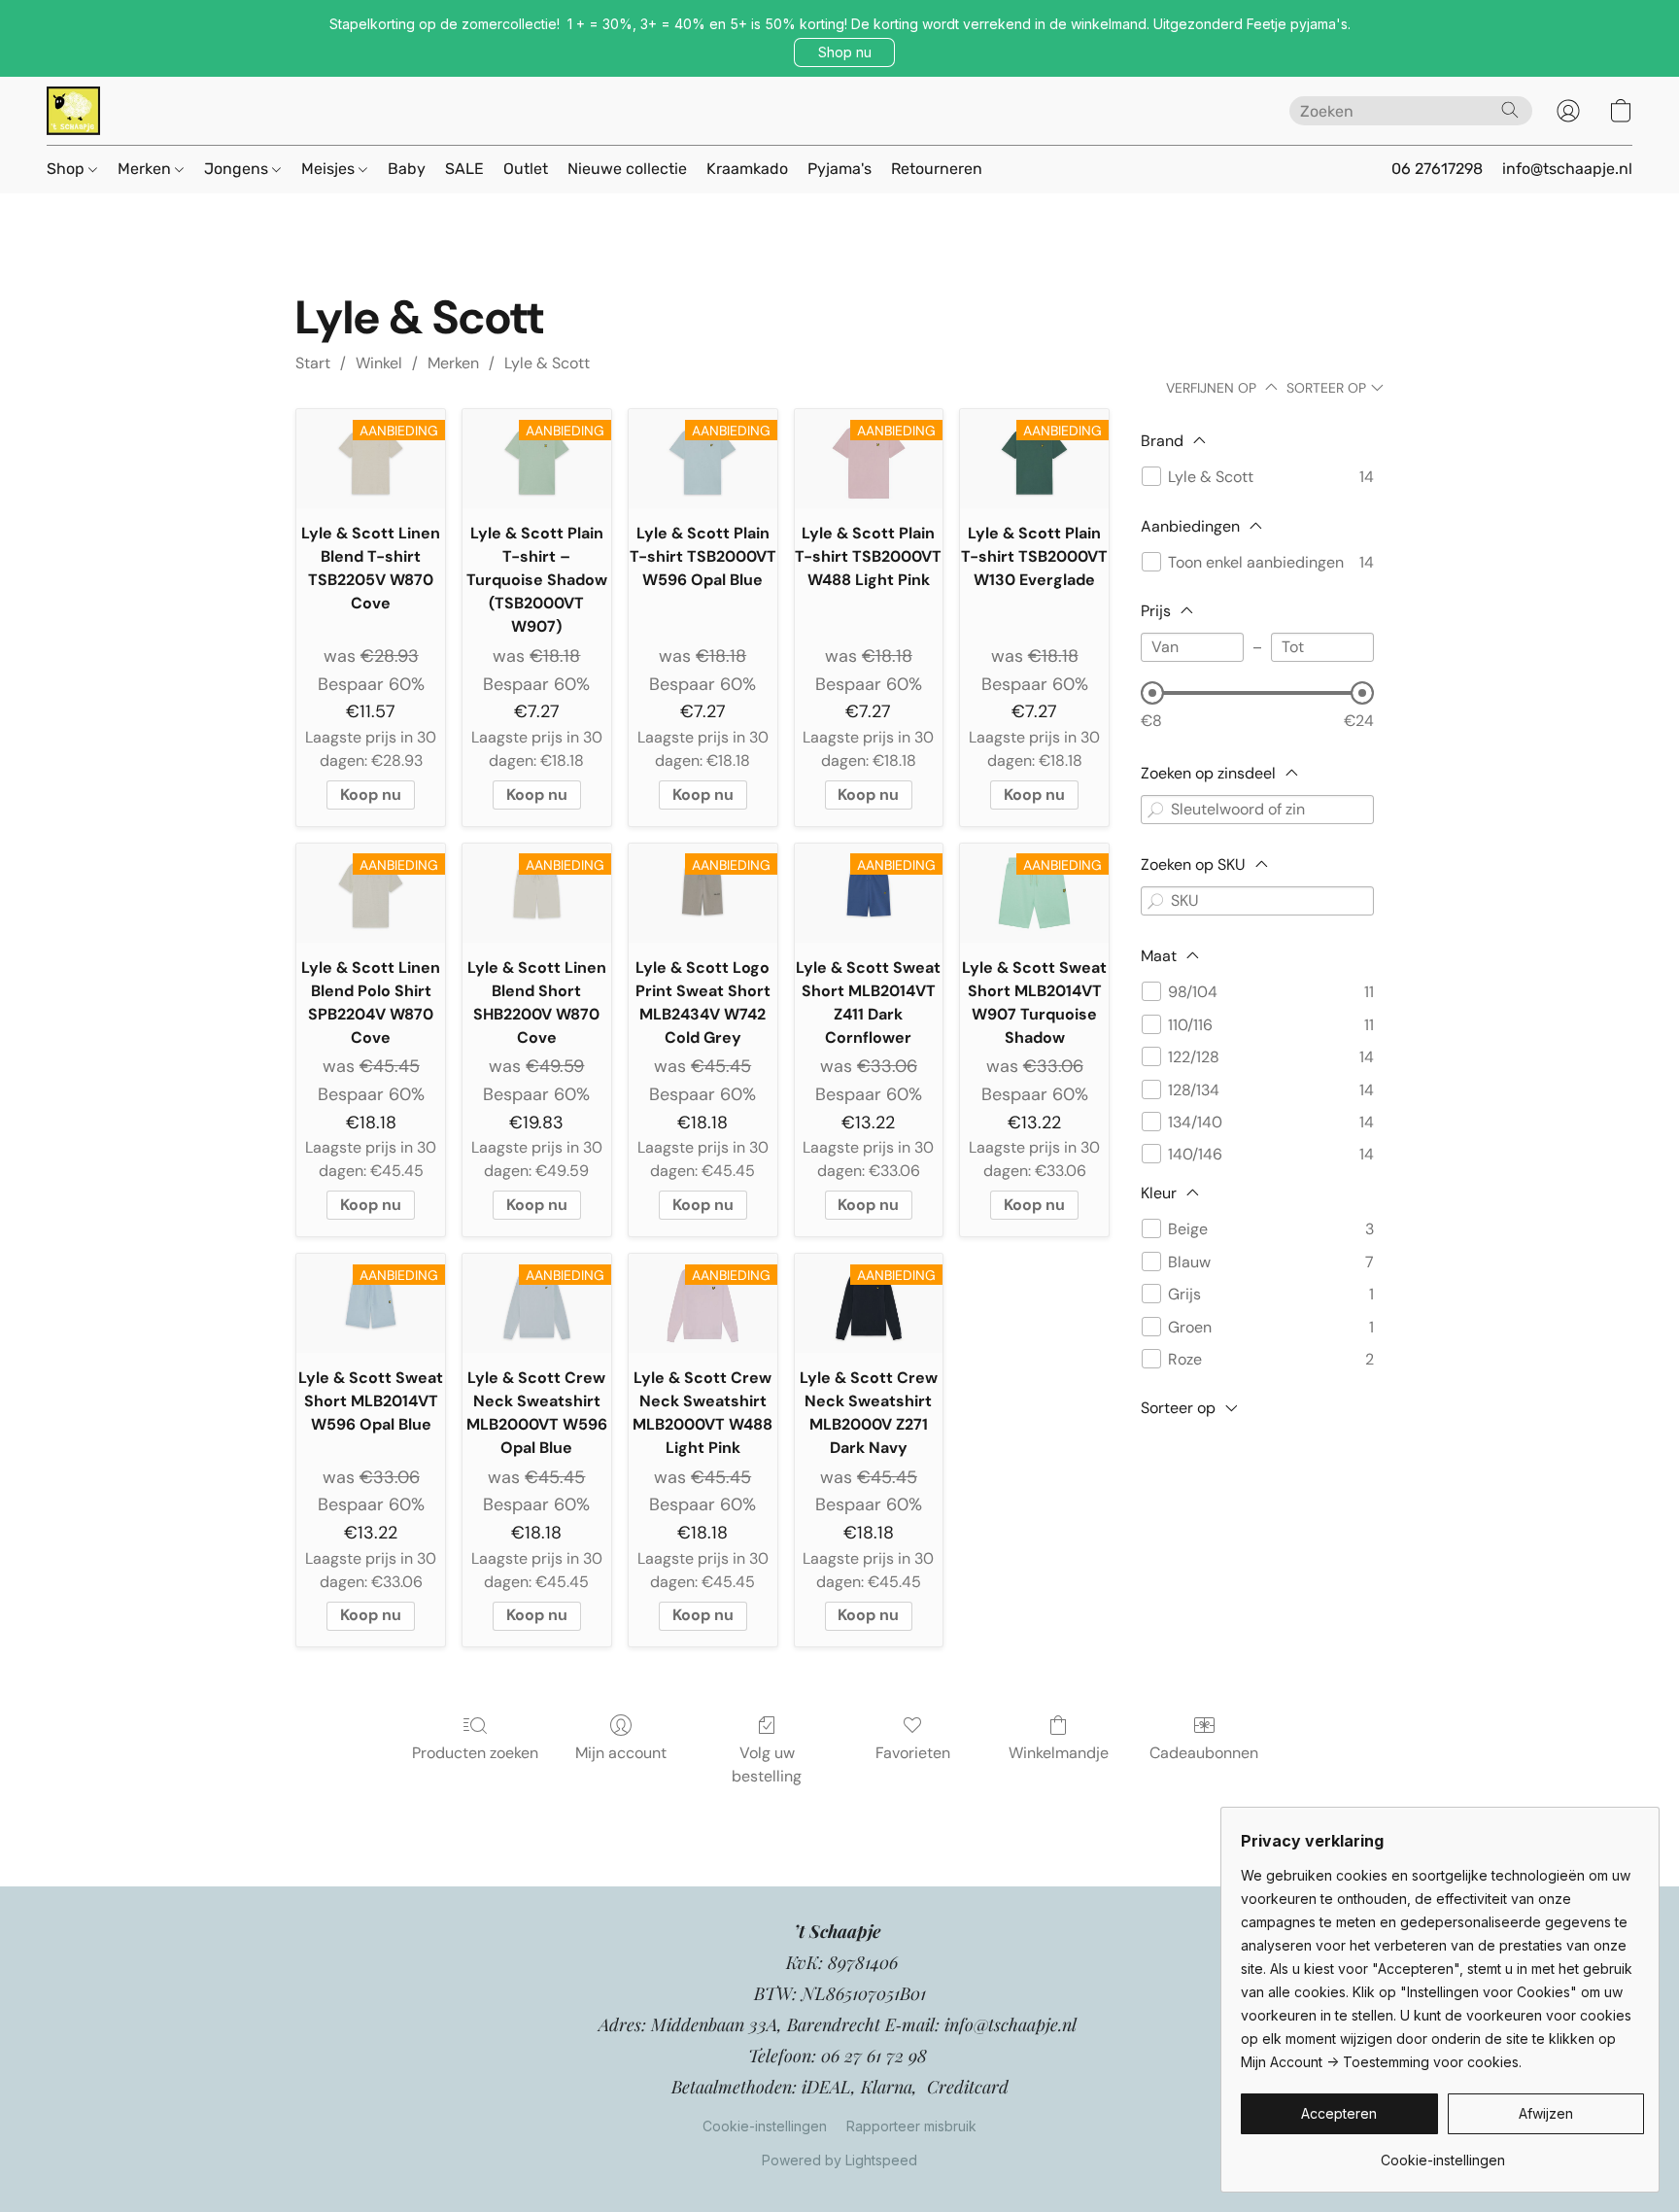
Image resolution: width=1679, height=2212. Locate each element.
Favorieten (913, 1753)
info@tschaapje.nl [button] (1567, 169)
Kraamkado (747, 169)
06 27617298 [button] (1437, 169)
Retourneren (937, 169)
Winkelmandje (1059, 1753)
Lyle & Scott (547, 363)
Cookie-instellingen (765, 2126)
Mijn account (621, 1753)
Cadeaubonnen (1204, 1753)
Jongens (238, 169)
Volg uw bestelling (767, 1764)
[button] (844, 52)
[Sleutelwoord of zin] (1155, 810)
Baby (407, 169)
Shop (68, 169)
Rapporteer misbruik (911, 2126)
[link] (1442, 2153)
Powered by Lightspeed (839, 2160)
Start (313, 363)
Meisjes (330, 169)
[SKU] (1155, 901)
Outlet (526, 169)
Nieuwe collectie (627, 169)
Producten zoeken (475, 1753)
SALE (464, 169)
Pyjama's (839, 169)
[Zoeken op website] (1510, 110)
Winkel (379, 363)
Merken (146, 169)
